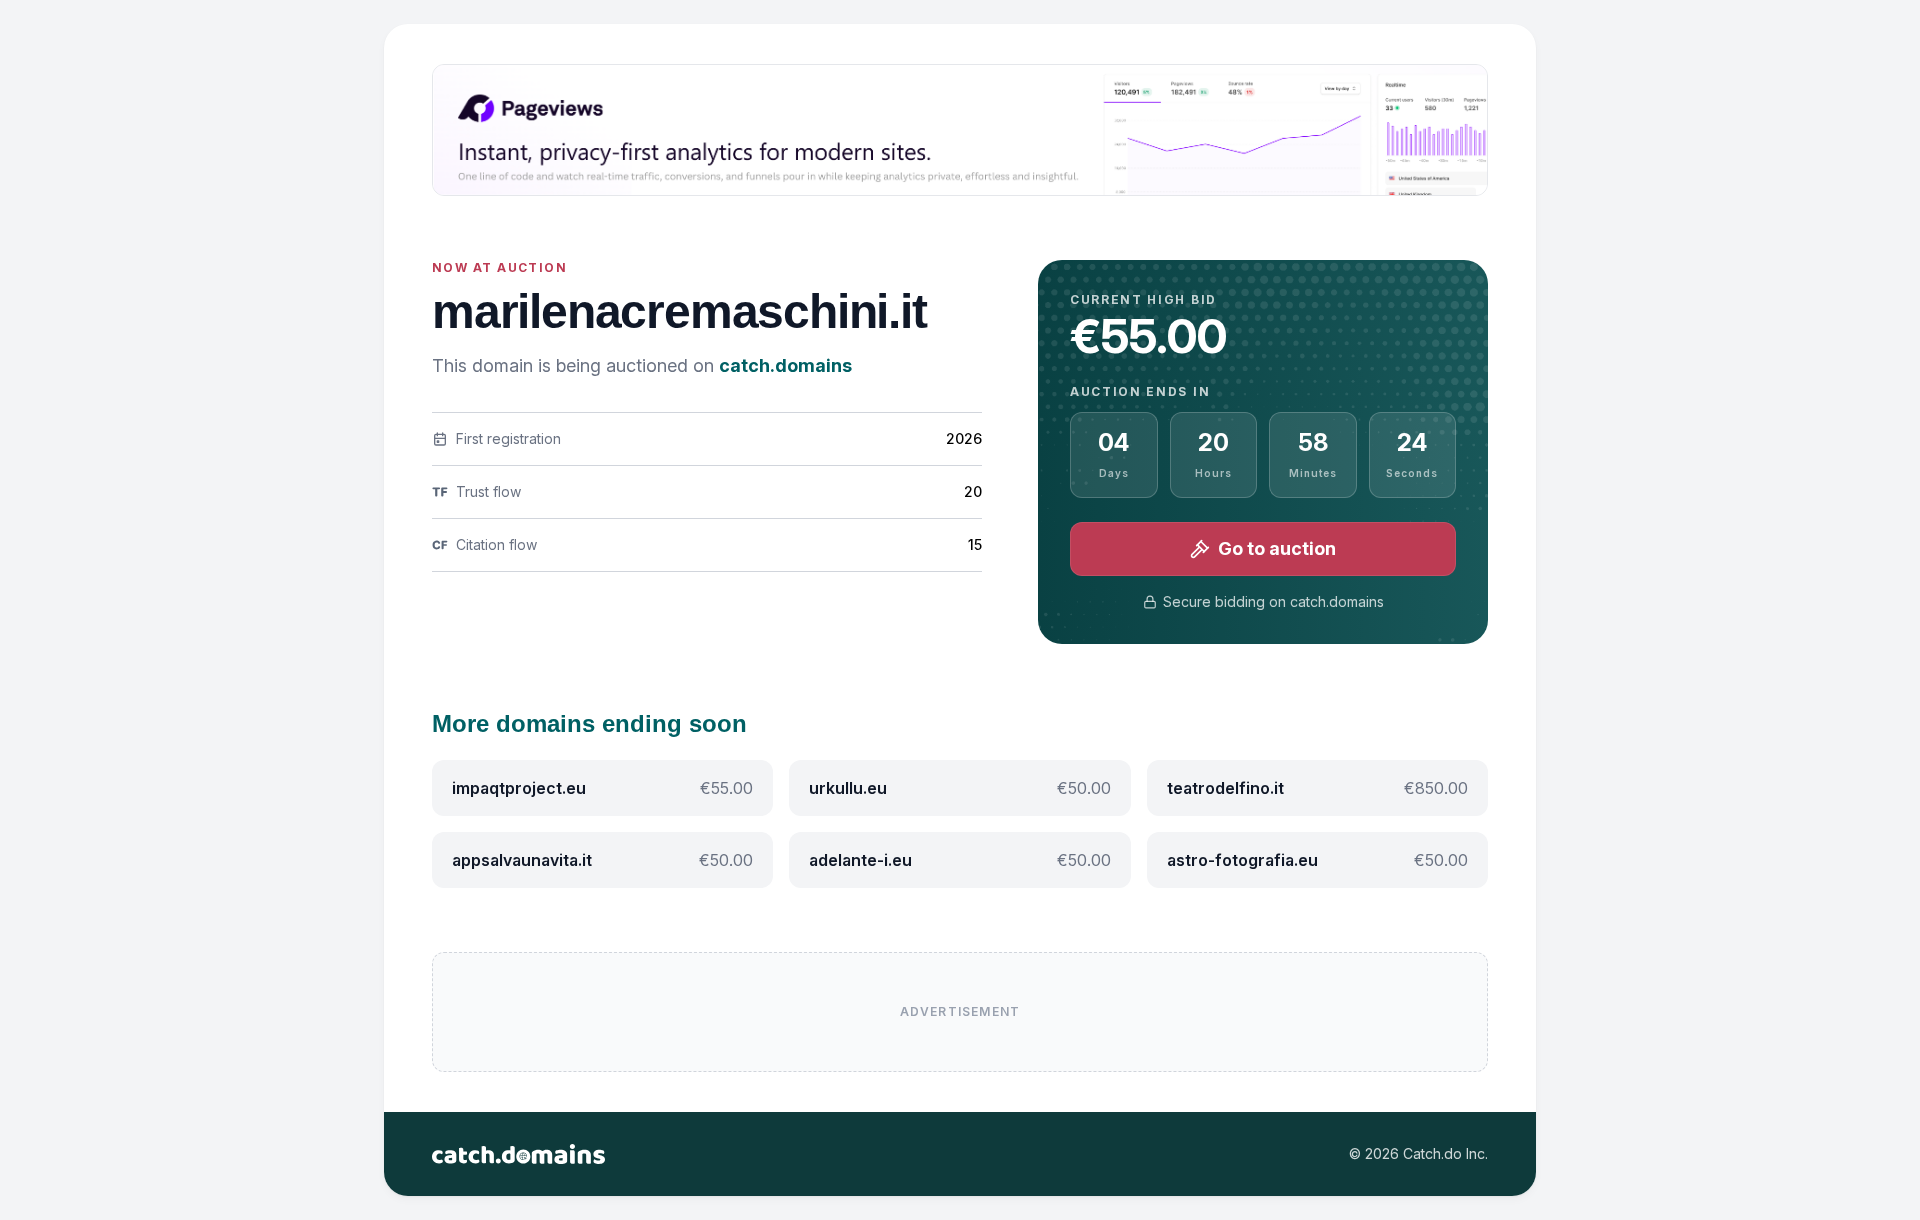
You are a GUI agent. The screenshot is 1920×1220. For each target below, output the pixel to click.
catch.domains (785, 365)
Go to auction (1277, 548)
